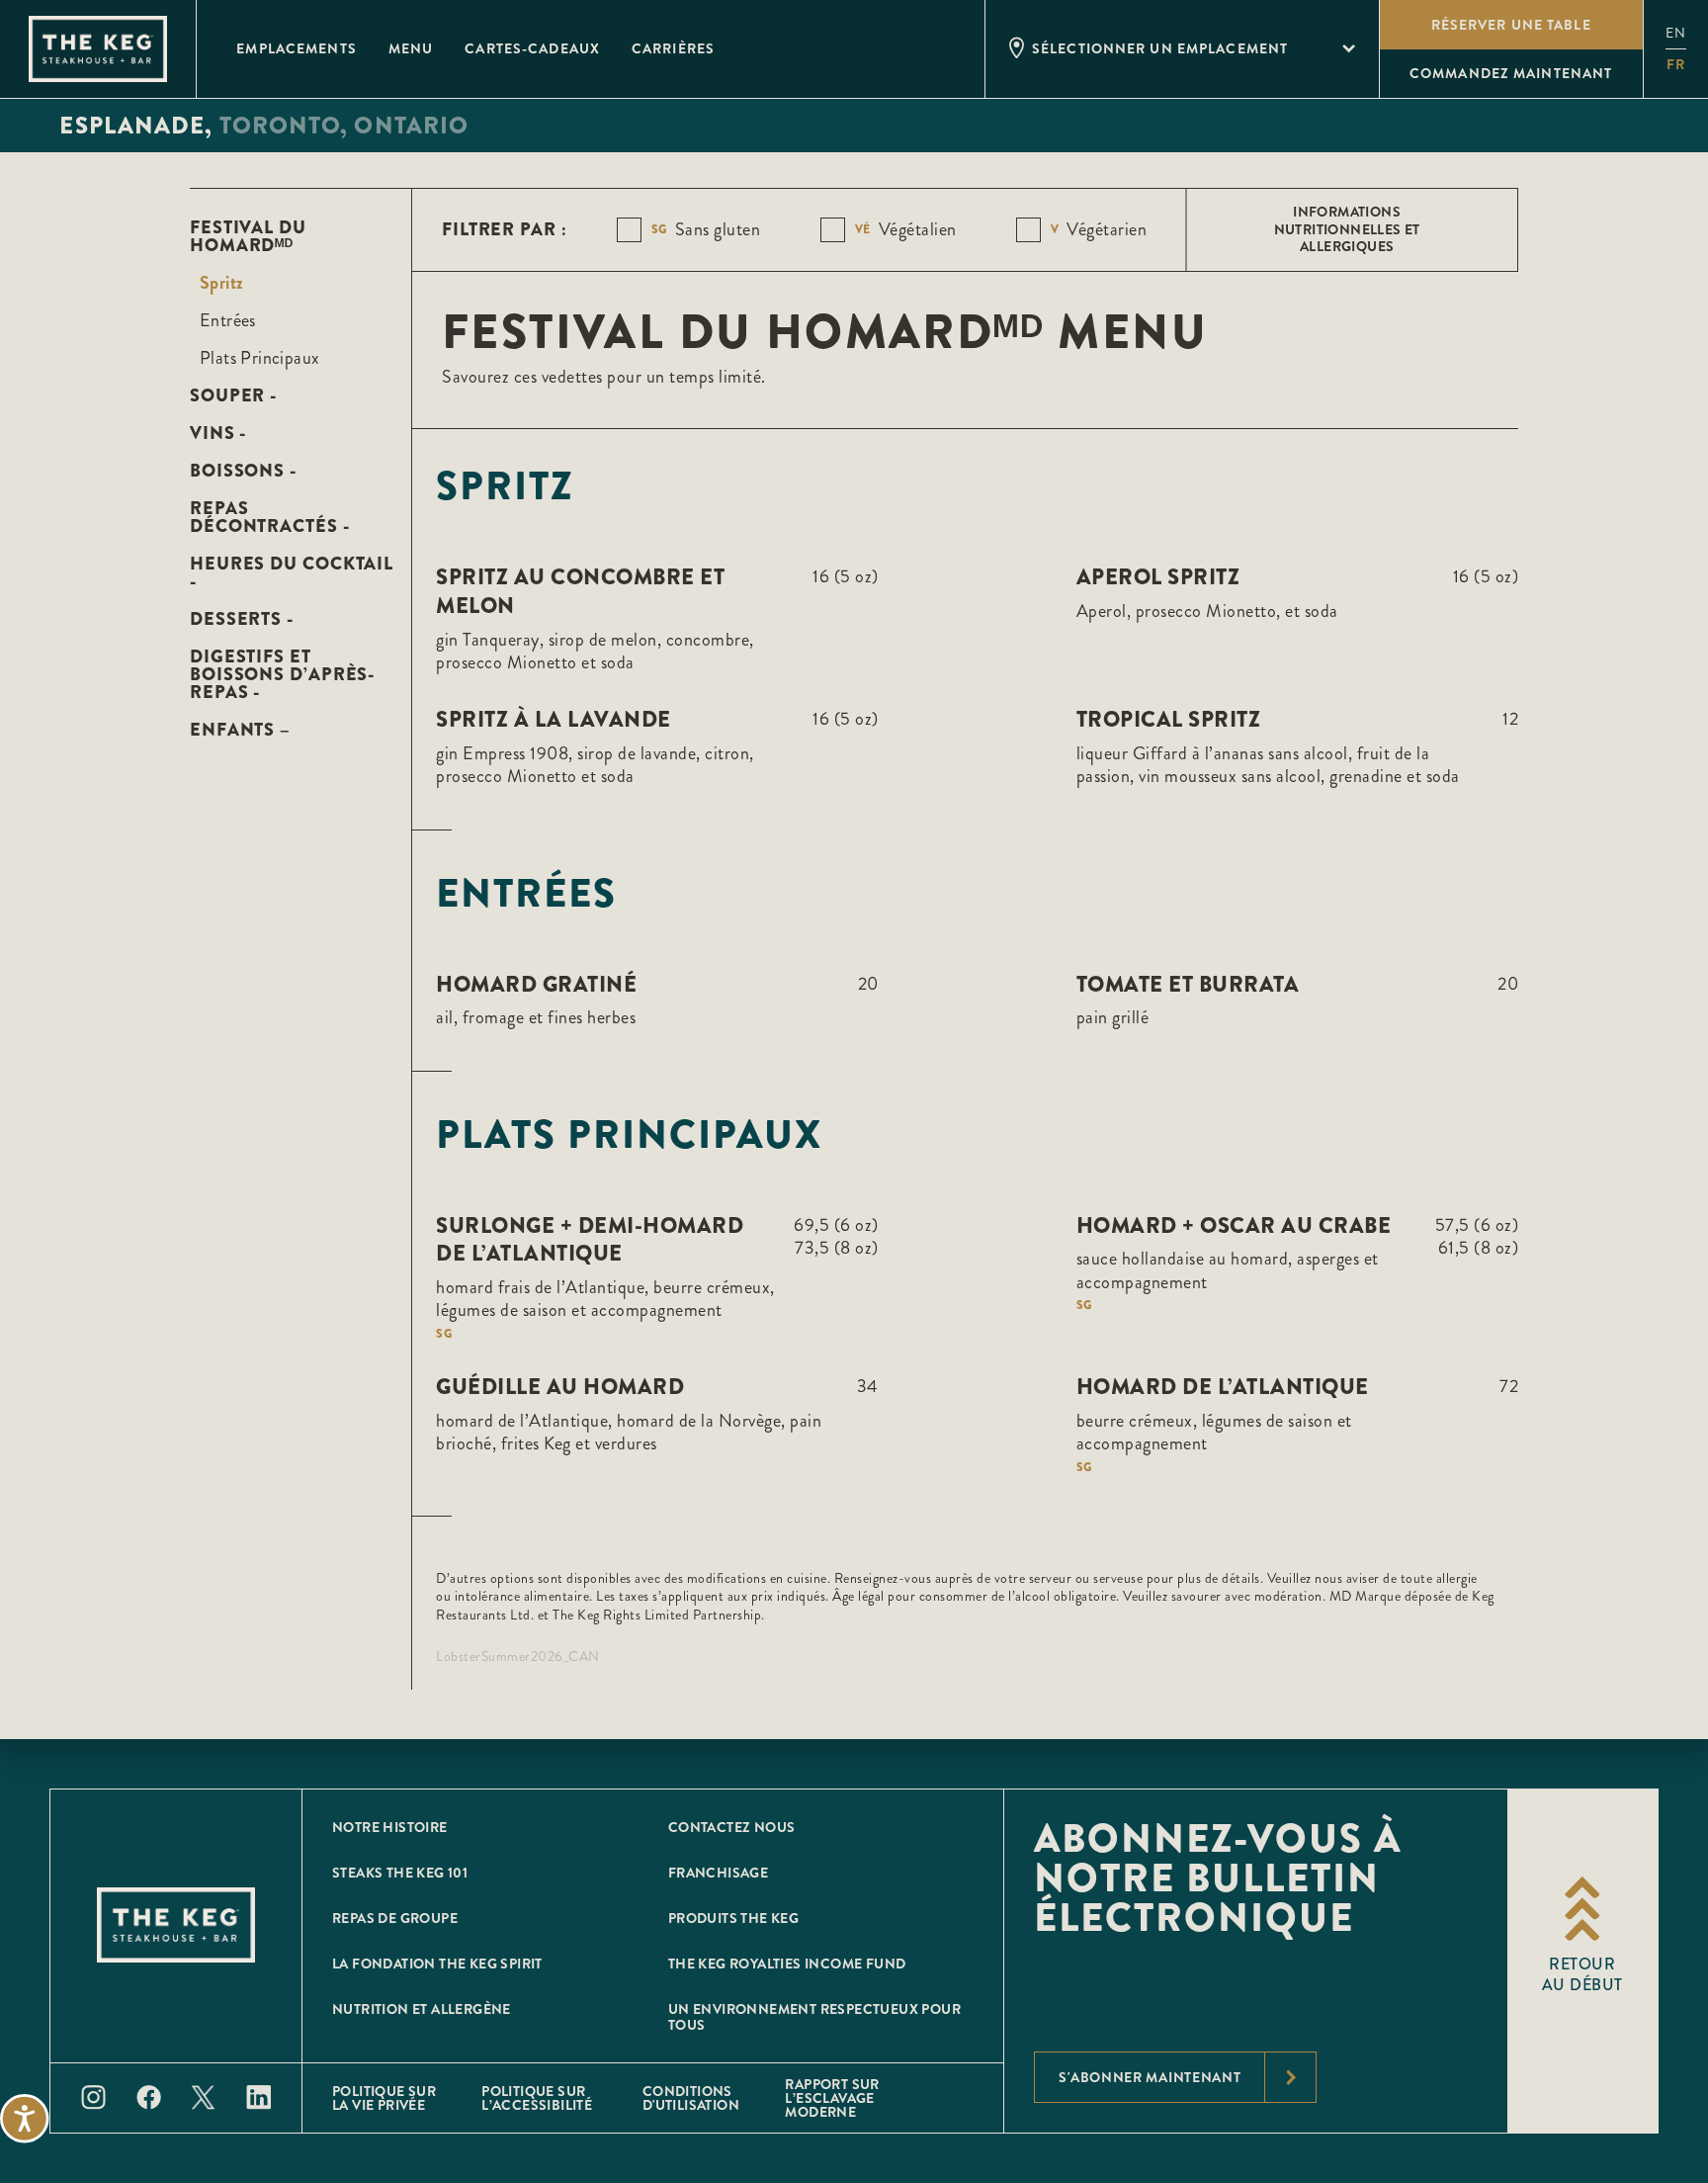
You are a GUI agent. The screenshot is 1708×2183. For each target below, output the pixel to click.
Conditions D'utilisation (691, 2098)
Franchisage (718, 1873)
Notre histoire (390, 1827)
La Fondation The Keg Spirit (437, 1964)
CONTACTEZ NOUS (732, 1827)
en (1676, 33)
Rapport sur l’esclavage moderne (832, 2098)
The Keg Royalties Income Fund (787, 1964)
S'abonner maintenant (1150, 2077)
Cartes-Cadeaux (532, 48)
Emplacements (296, 48)
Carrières (673, 48)
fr (1676, 64)
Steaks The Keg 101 (400, 1873)
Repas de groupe (395, 1918)
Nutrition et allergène (422, 2009)
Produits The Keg (733, 1918)
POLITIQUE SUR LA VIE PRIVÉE (384, 2098)
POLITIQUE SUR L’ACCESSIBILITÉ (537, 2098)
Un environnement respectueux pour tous (814, 2017)
